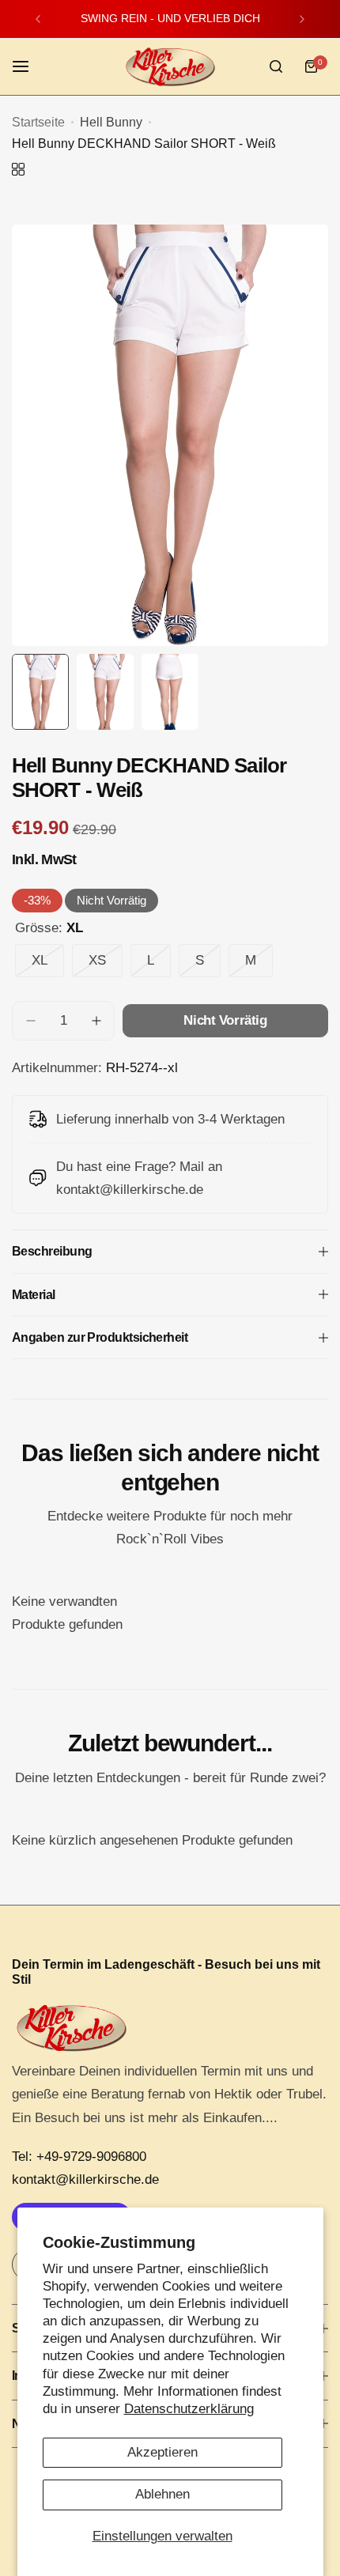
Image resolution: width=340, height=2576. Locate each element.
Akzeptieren (162, 2452)
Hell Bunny (111, 122)
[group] (170, 435)
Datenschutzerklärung (189, 2409)
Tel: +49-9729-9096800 (79, 2157)
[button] (38, 19)
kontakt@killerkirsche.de (85, 2179)
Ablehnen (162, 2494)
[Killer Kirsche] (170, 67)
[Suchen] (276, 66)
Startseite (38, 122)
